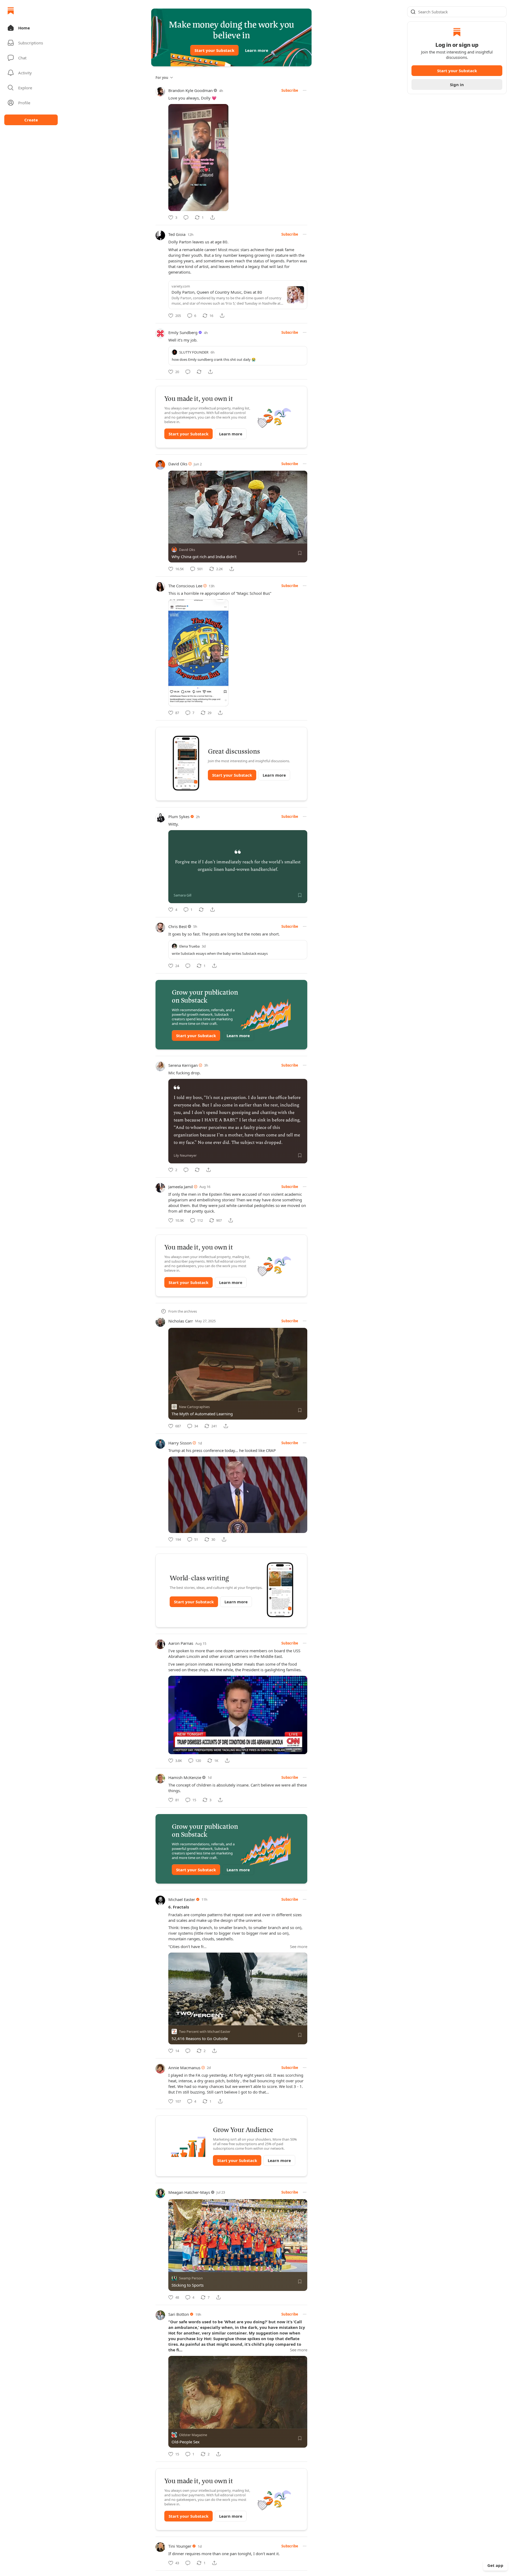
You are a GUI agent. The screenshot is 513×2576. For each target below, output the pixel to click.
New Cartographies (194, 1407)
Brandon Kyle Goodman (191, 90)
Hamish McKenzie (185, 1777)
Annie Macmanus (184, 2068)
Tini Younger (180, 2546)
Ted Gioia (177, 234)
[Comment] (186, 217)
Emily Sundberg (183, 332)
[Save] (300, 553)
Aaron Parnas (181, 1643)
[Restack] (199, 372)
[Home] (11, 11)
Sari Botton (179, 2314)
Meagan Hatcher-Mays (189, 2192)
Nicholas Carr (181, 1321)
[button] (31, 28)
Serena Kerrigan (183, 1065)
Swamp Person (191, 2278)
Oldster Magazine (193, 2435)
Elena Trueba (189, 946)
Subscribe (290, 90)
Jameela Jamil (181, 1187)
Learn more (257, 50)
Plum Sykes (179, 816)
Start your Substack (214, 50)
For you (162, 78)
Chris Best (178, 926)
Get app (495, 2565)
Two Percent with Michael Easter (205, 2031)
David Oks (178, 464)
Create (31, 120)
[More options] (305, 90)
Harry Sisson (180, 1443)
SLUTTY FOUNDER (194, 352)
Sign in (457, 85)
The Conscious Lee (185, 586)
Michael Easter (182, 1899)
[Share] (212, 217)
